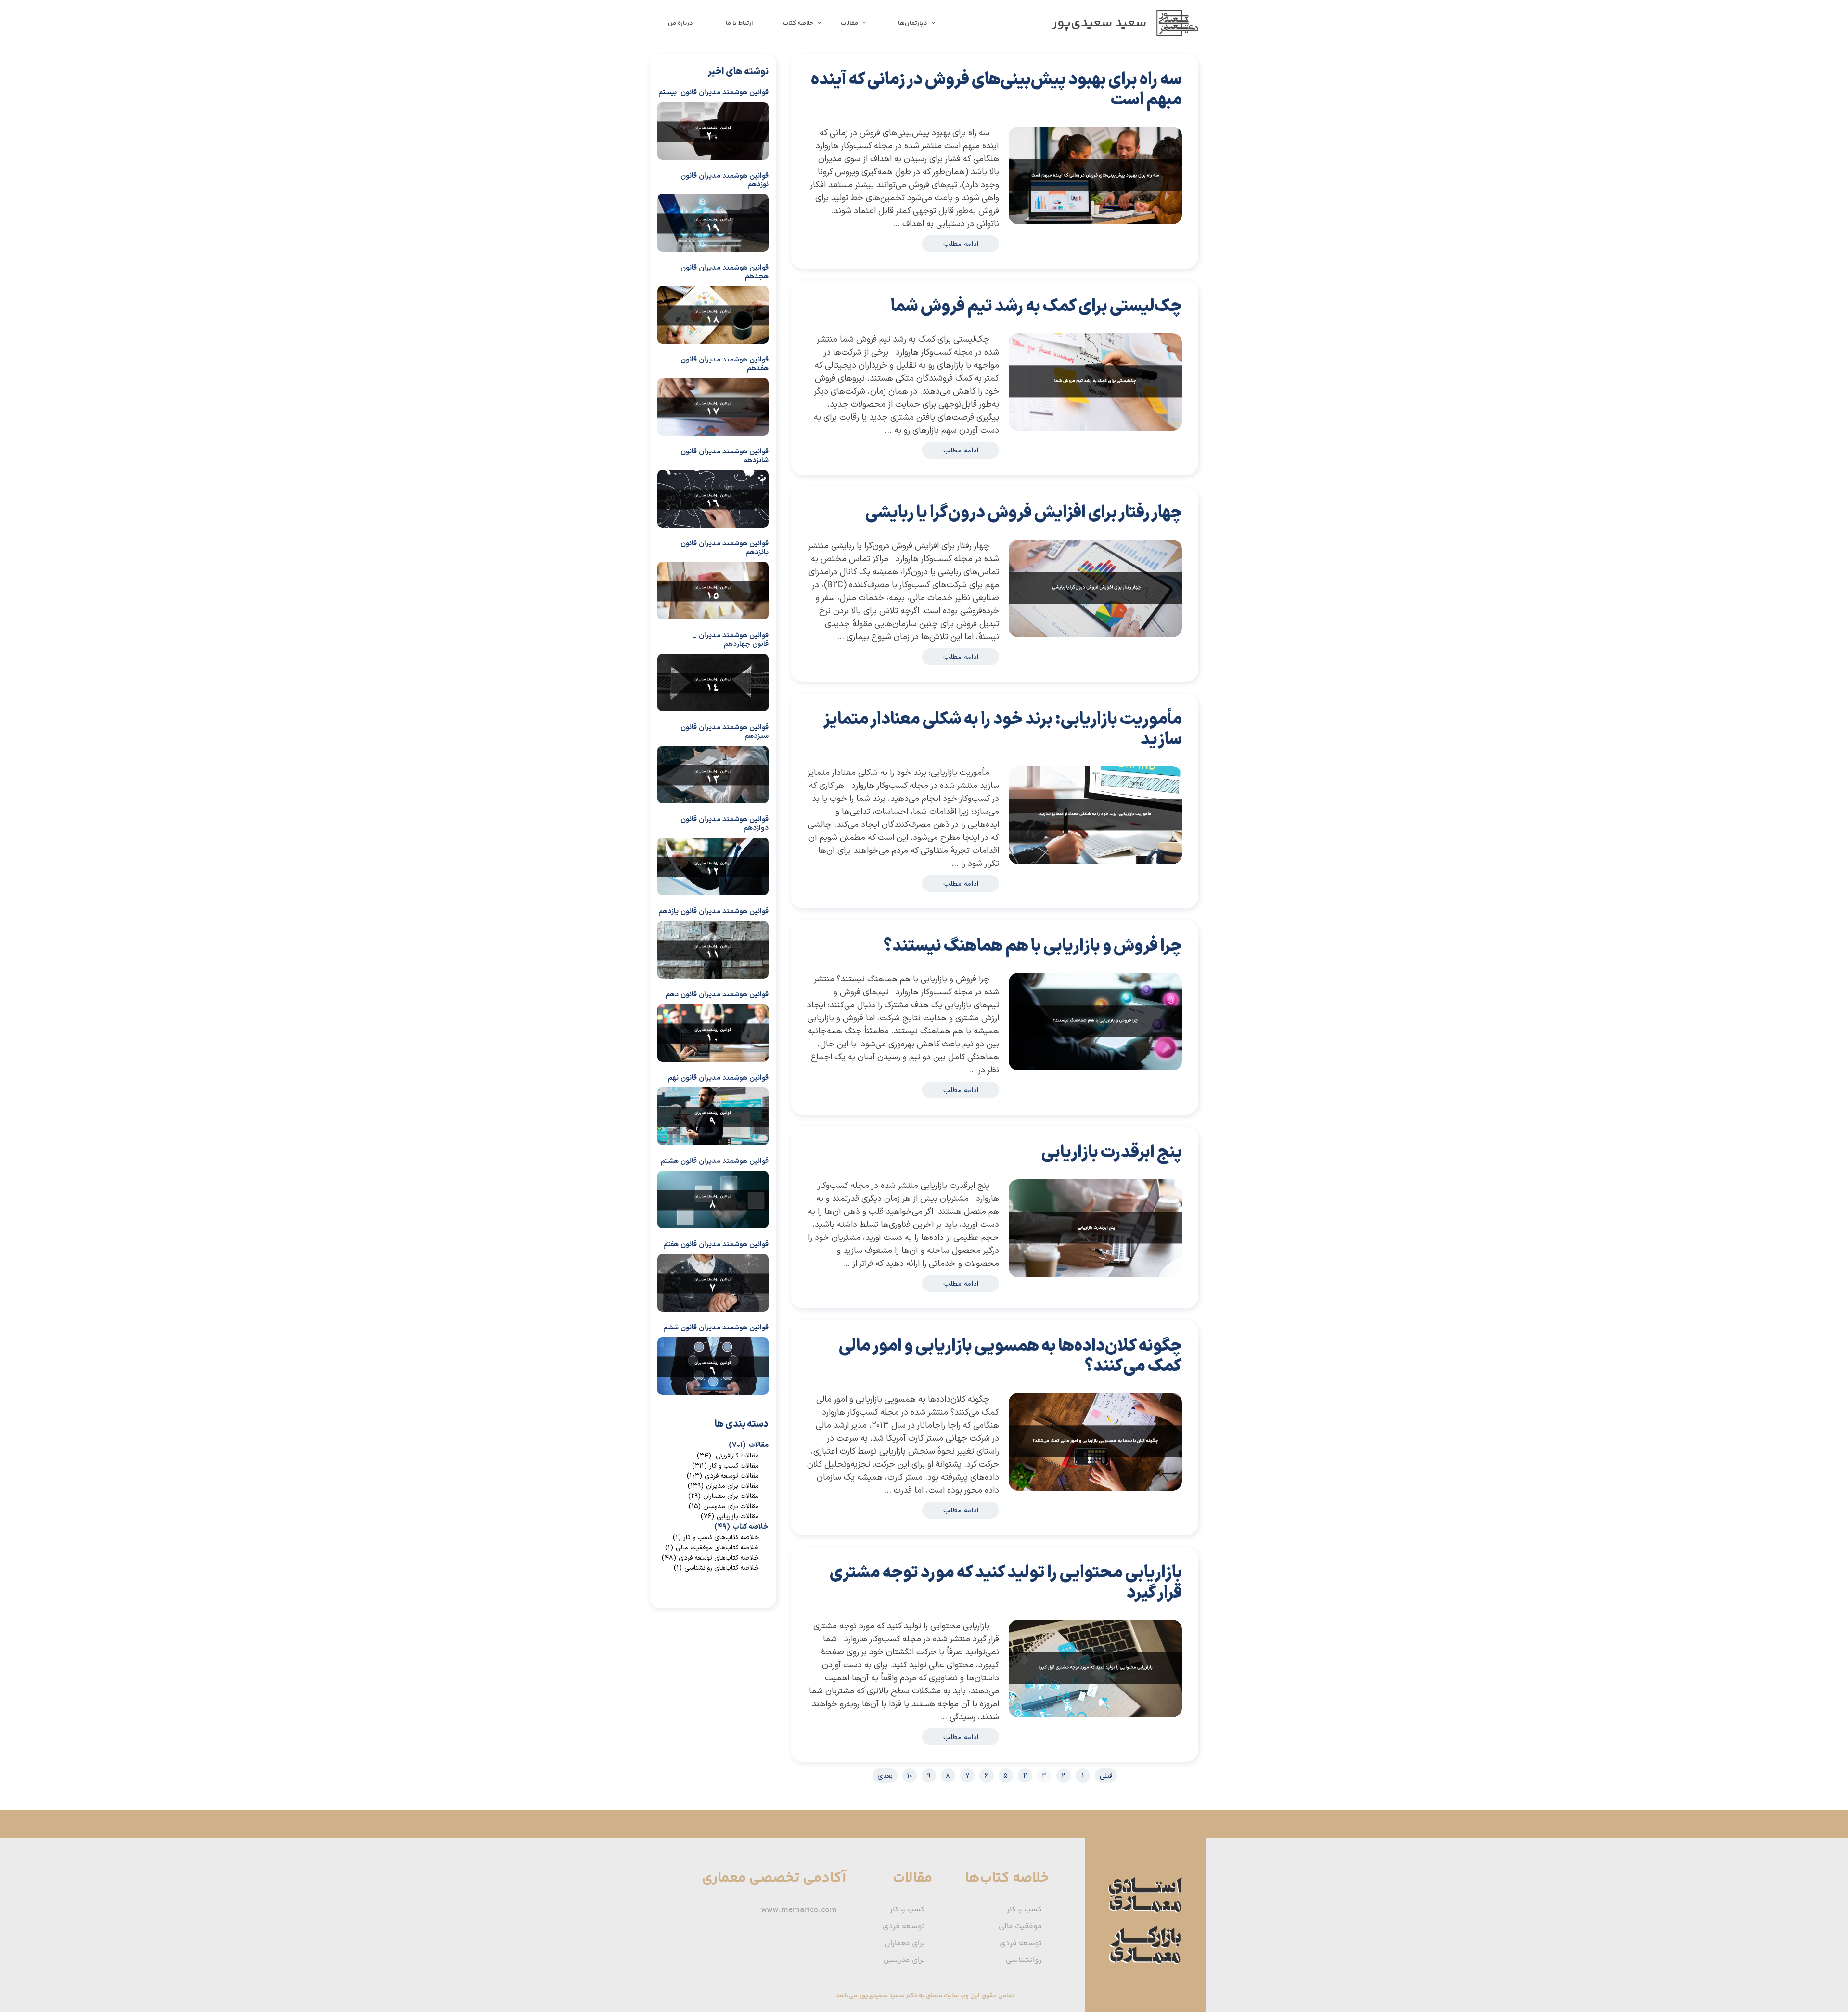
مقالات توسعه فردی (723, 1476)
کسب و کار (1061, 115)
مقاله (1123, 115)
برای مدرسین (904, 1960)
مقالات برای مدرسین (724, 1506)
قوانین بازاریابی (1035, 115)
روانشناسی (1024, 1960)
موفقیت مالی (1020, 1927)
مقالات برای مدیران (723, 1486)
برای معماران (905, 1943)
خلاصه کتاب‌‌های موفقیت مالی (712, 1548)
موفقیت (1081, 115)
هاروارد (996, 115)
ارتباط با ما (739, 23)
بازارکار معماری (992, 1381)
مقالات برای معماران (724, 1496)
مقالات (849, 23)
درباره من (680, 23)
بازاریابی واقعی (1017, 115)
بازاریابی (1049, 115)
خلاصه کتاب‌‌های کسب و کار (716, 1538)
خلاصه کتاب (798, 23)
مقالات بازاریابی (1142, 115)
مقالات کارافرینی (728, 1456)
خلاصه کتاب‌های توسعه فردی (710, 1558)
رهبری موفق (984, 115)
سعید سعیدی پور (1096, 115)
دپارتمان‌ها (913, 23)
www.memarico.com (799, 1910)
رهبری (1072, 115)
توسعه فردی (1113, 115)
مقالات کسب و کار (725, 1466)
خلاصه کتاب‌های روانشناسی (716, 1568)
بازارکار (1005, 115)
